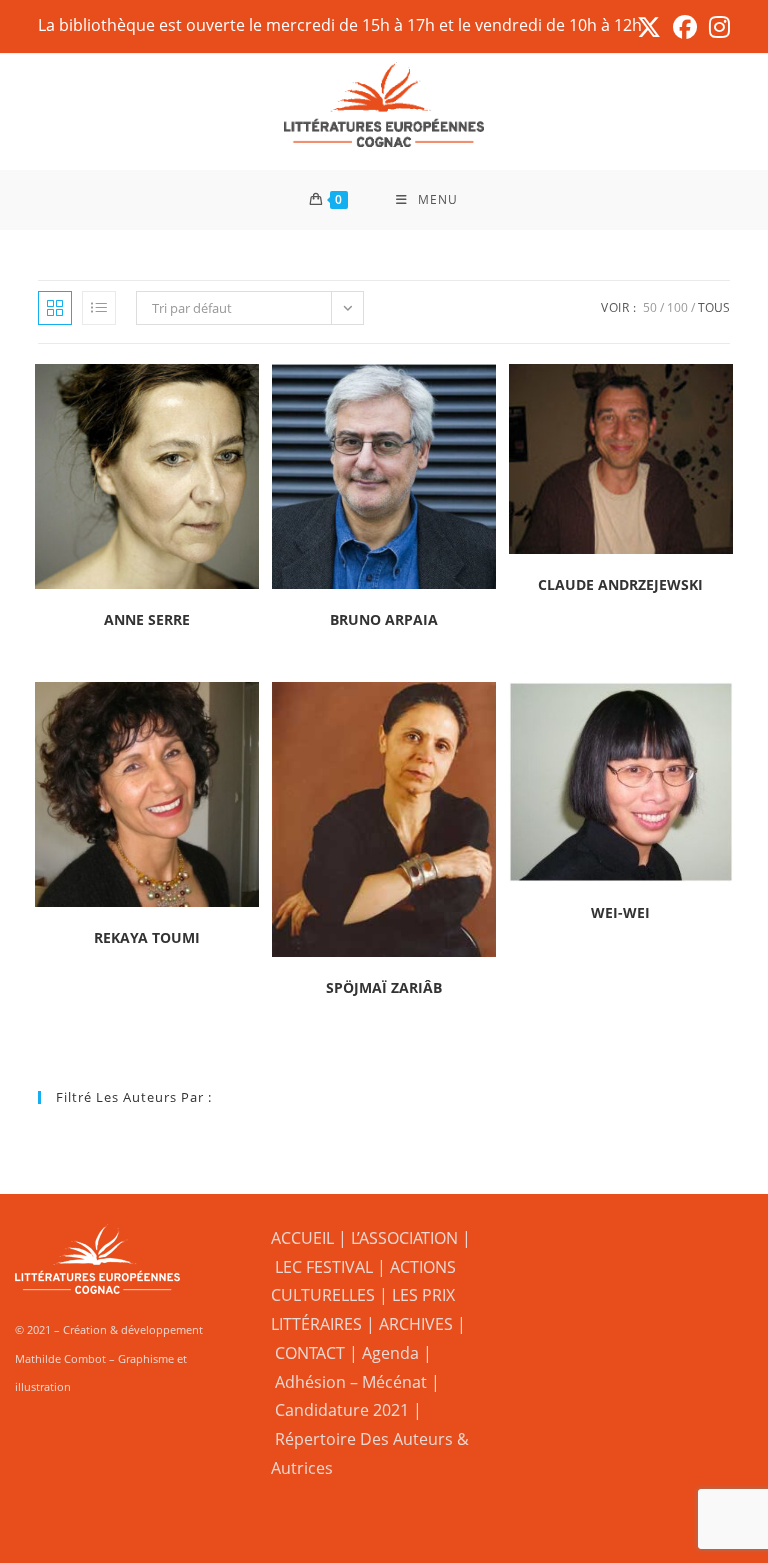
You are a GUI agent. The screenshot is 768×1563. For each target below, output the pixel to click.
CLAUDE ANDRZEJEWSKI (620, 584)
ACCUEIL (302, 1238)
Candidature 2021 (342, 1410)
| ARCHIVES (411, 1324)
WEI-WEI (620, 912)
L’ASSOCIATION (404, 1238)
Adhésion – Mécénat (351, 1382)
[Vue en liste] (99, 308)
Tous (714, 307)
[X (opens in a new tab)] (649, 27)
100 (677, 307)
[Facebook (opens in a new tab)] (685, 27)
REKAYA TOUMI (147, 937)
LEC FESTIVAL (324, 1267)
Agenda (390, 1353)
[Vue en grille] (55, 308)
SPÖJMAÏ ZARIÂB (384, 987)
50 (650, 307)
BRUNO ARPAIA (384, 619)
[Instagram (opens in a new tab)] (716, 27)
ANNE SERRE (147, 619)
